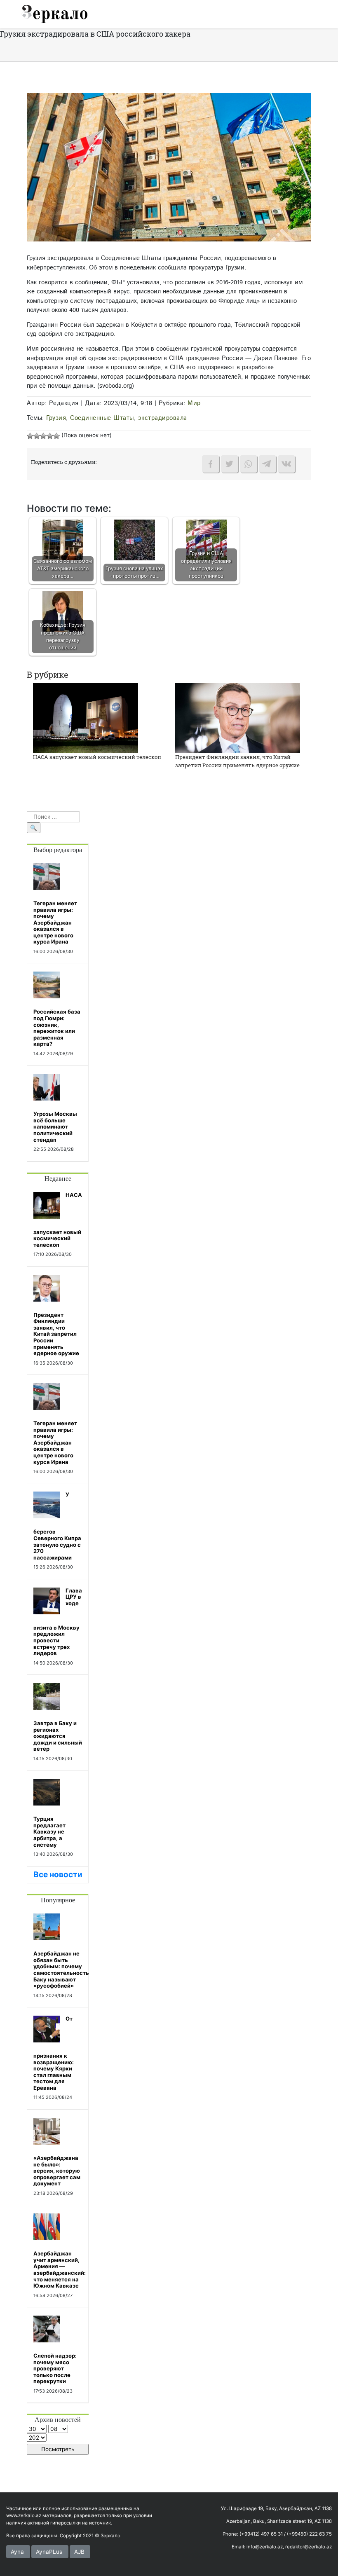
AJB (79, 2552)
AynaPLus (49, 2552)
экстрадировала (163, 418)
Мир (194, 403)
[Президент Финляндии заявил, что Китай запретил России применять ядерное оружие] (238, 718)
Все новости (58, 1875)
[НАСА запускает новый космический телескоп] (86, 718)
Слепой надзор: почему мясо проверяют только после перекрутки (55, 2368)
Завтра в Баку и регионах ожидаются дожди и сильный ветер (58, 1736)
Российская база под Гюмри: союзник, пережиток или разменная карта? (57, 1028)
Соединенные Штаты (102, 418)
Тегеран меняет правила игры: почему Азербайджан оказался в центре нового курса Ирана (55, 923)
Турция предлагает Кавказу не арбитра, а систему (49, 1831)
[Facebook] (211, 464)
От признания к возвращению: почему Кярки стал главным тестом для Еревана (54, 2053)
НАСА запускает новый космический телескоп (97, 757)
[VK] (286, 464)
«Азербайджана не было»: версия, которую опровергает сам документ (57, 2171)
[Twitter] (230, 464)
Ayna (17, 2552)
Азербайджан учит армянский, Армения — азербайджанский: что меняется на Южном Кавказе (60, 2269)
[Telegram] (268, 464)
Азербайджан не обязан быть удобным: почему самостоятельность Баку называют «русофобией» (61, 1969)
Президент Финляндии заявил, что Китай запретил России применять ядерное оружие (237, 761)
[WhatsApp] (249, 464)
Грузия (56, 418)
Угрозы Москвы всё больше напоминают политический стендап (55, 1126)
